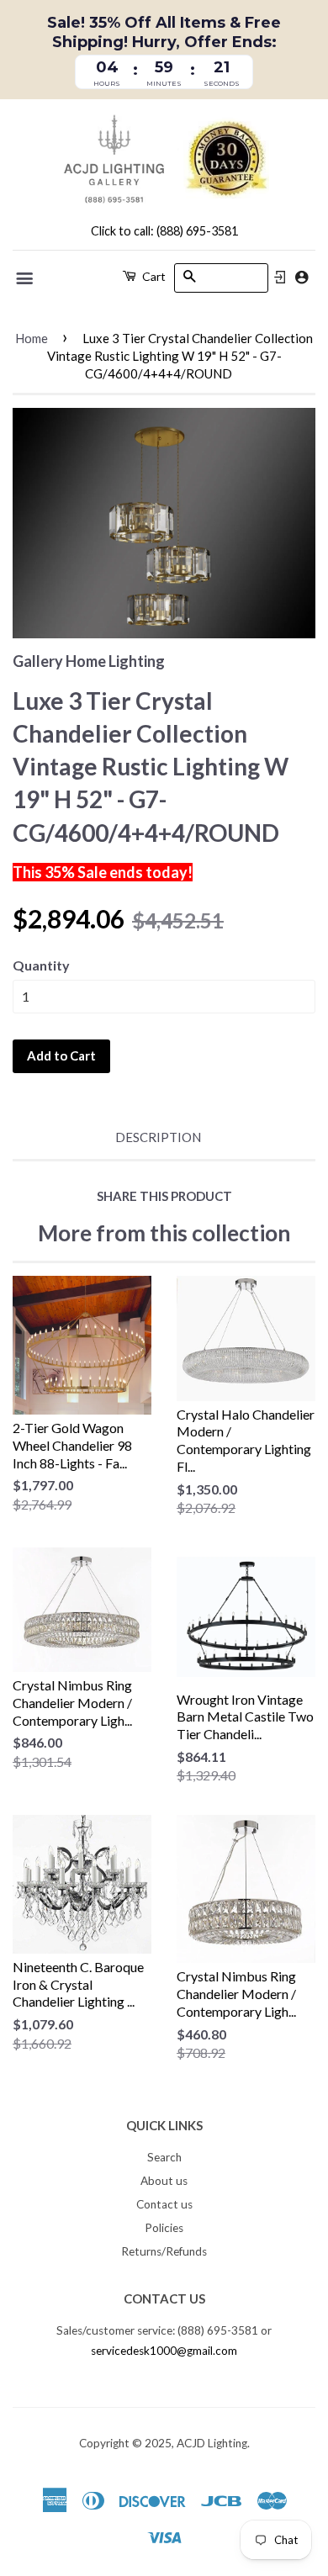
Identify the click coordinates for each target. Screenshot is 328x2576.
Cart (153, 276)
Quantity (41, 965)
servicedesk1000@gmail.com (164, 2351)
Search (164, 2157)
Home (32, 338)
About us (164, 2181)
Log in (280, 278)
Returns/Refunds (164, 2251)
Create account (302, 277)
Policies (164, 2228)
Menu (26, 278)
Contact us (164, 2204)
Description (158, 1137)
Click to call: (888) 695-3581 (164, 231)
